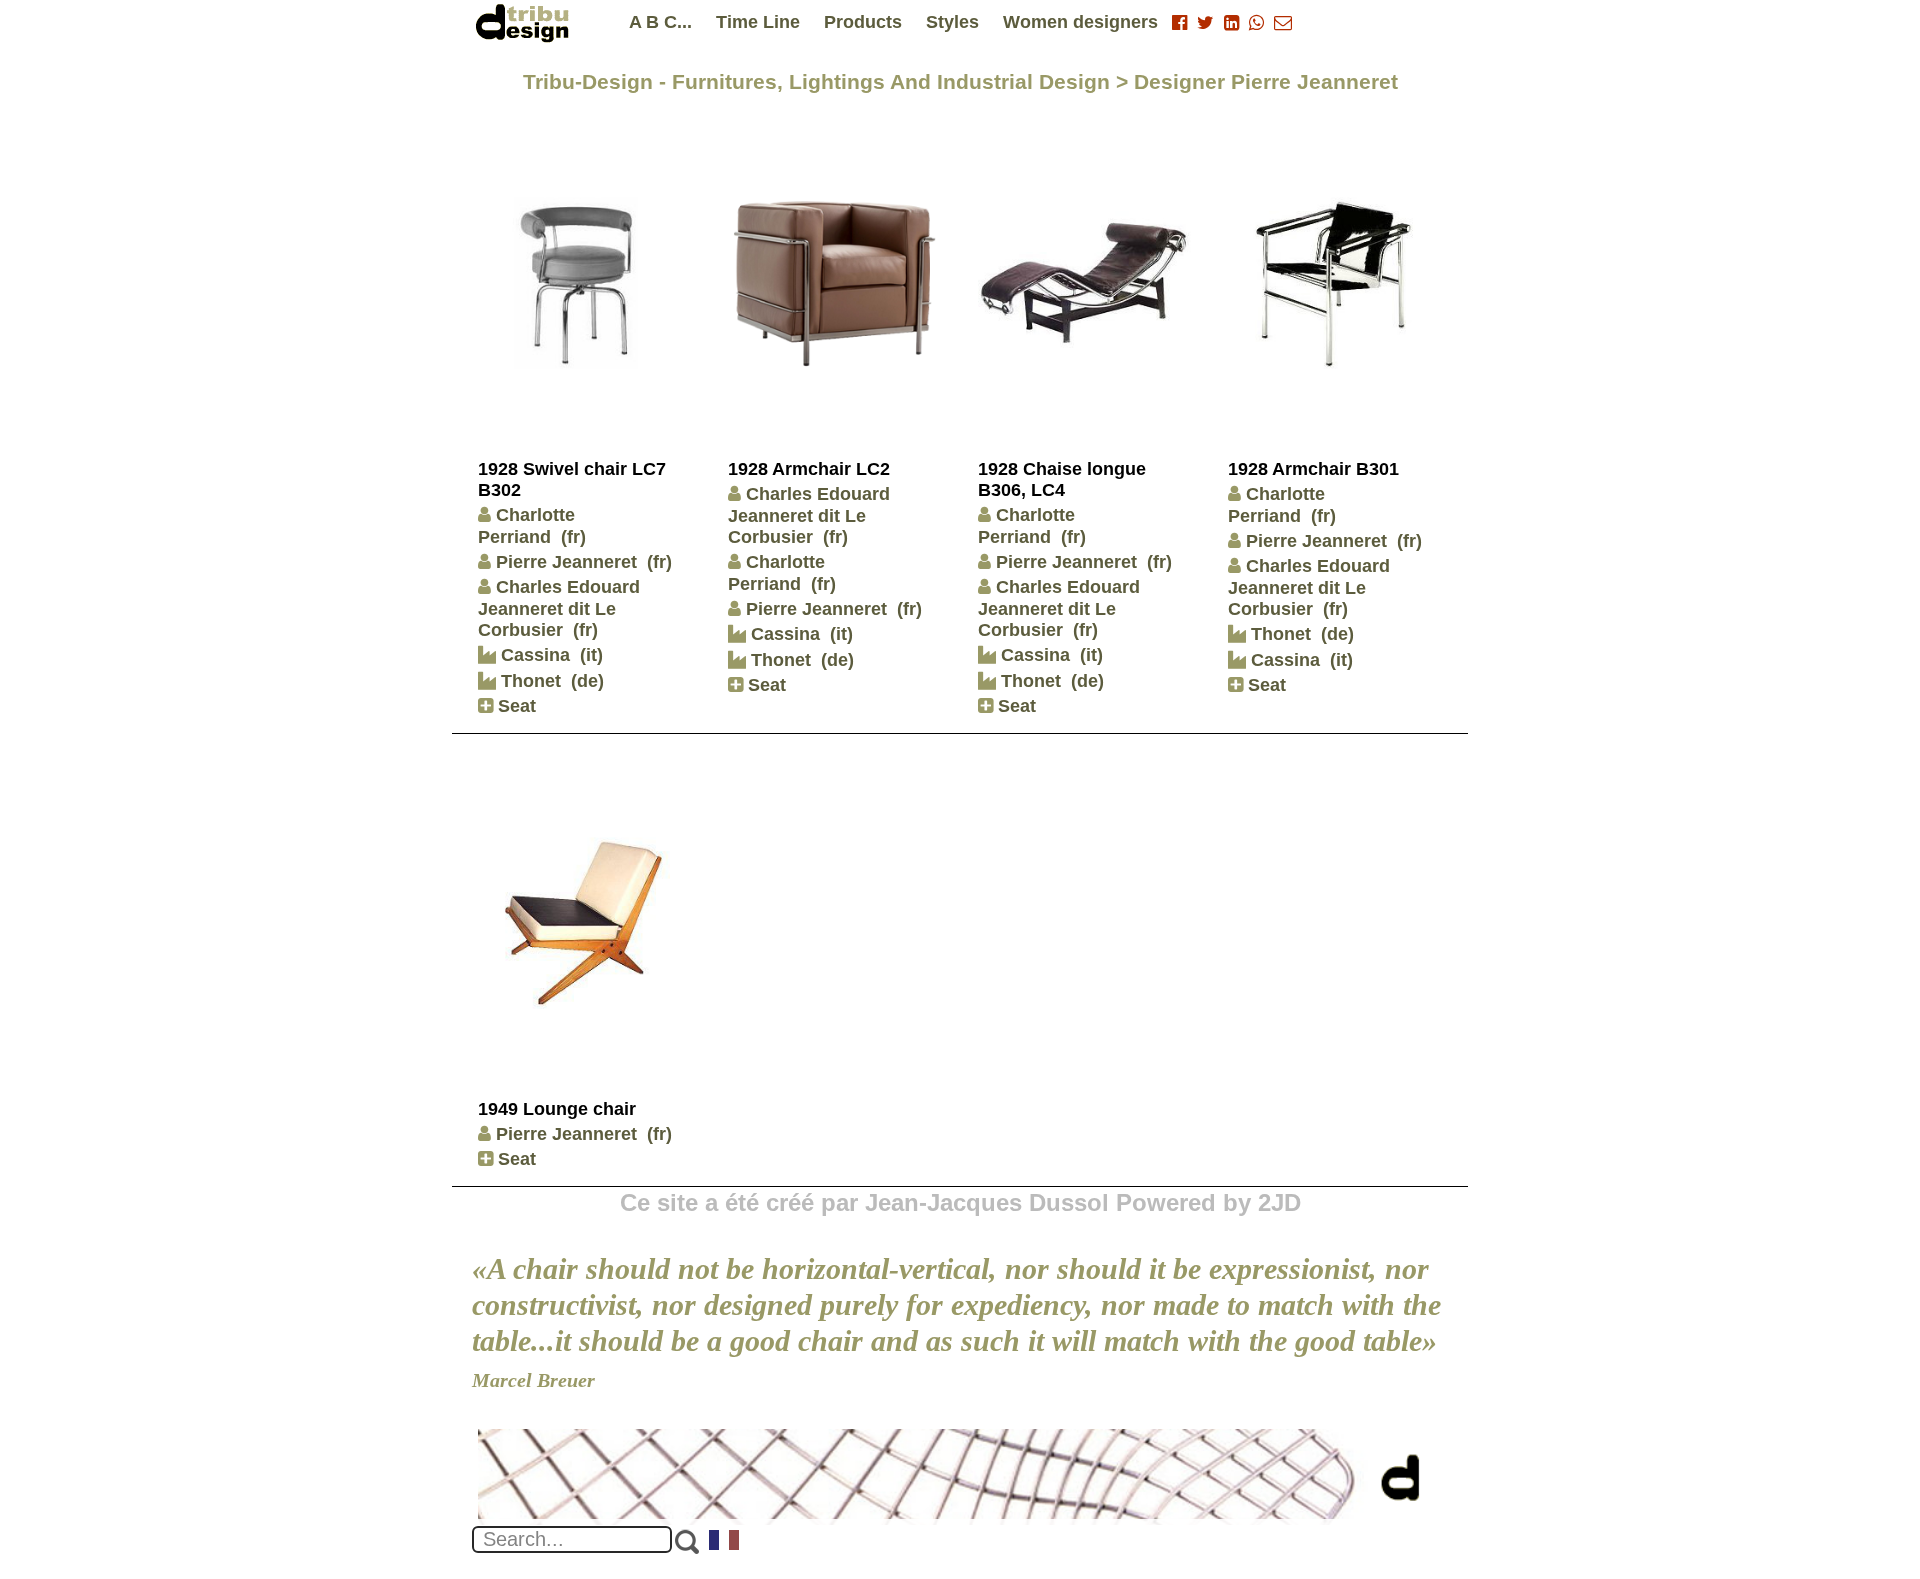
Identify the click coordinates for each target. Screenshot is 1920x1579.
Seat (514, 706)
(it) (591, 655)
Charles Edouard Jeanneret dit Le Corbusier (559, 608)
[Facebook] (1179, 23)
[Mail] (1283, 23)
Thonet (528, 681)
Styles (952, 22)
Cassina (533, 655)
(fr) (573, 537)
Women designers (1080, 22)
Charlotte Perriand (776, 573)
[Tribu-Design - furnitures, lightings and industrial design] (526, 22)
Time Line (758, 22)
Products (863, 22)
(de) (587, 681)
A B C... (660, 22)
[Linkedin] (1231, 23)
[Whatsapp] (1256, 23)
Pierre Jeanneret (566, 562)
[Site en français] (725, 1542)
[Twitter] (1205, 23)
